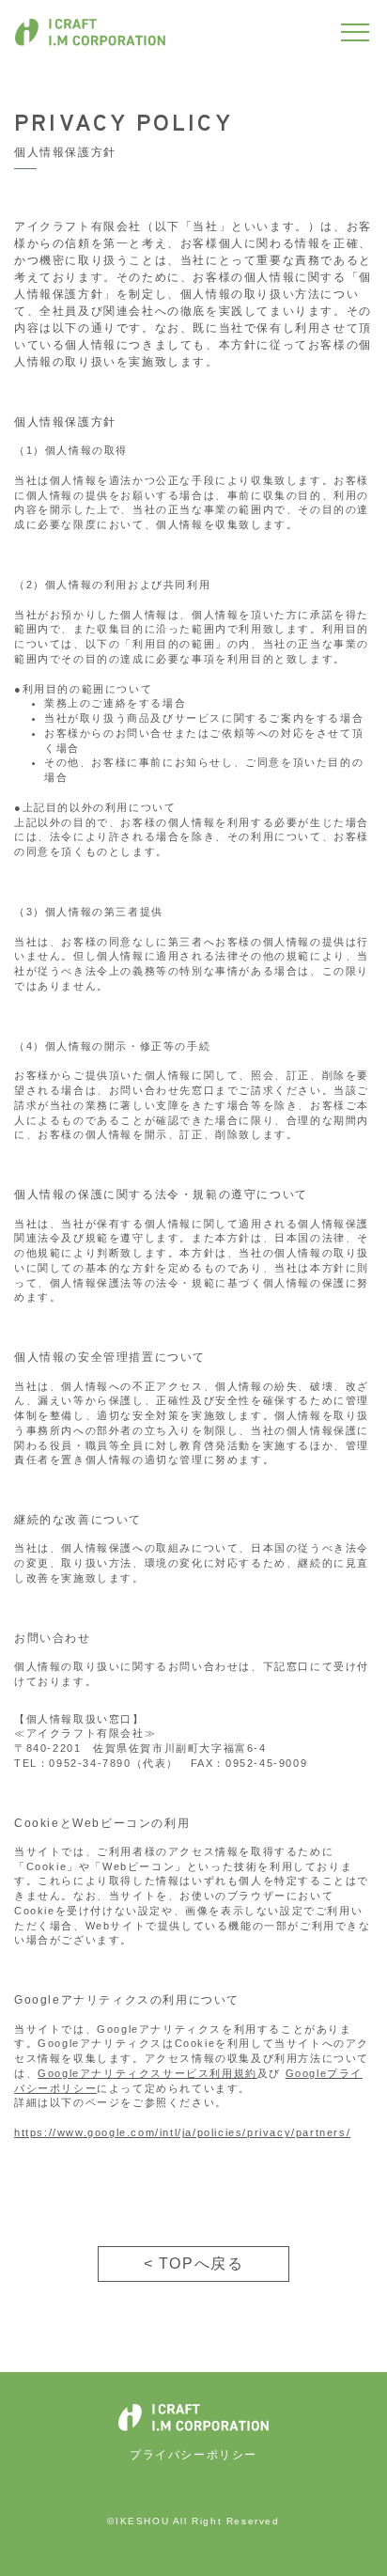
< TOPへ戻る (194, 2264)
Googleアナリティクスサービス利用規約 (147, 2073)
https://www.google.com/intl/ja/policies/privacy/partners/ (182, 2132)
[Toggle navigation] (355, 32)
